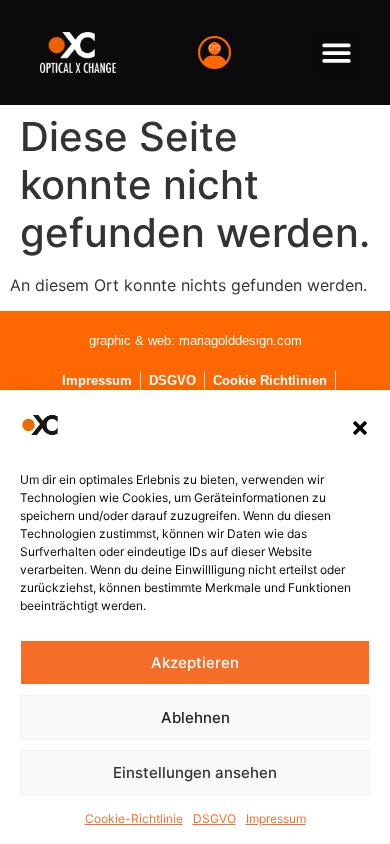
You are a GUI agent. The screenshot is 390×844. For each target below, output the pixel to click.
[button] (360, 428)
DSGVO (214, 818)
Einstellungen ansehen (195, 772)
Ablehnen (195, 717)
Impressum (276, 818)
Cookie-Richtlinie (134, 818)
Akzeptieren (195, 662)
